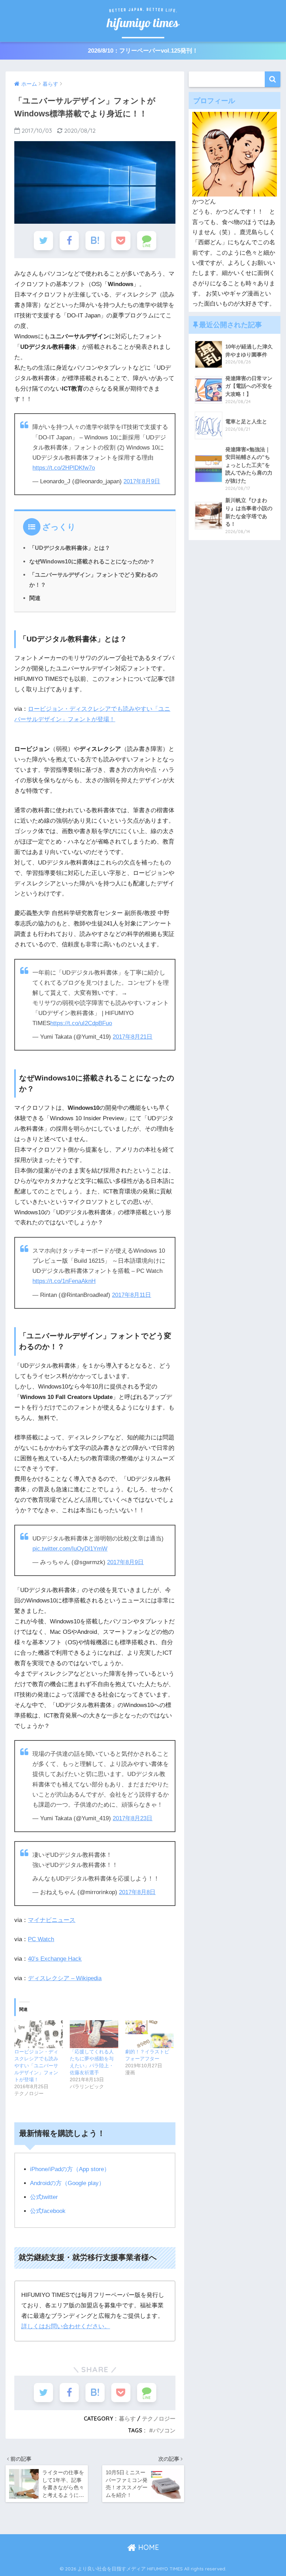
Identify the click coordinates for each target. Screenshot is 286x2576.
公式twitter (44, 2197)
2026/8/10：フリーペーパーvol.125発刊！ (143, 51)
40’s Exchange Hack (55, 1959)
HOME (148, 2547)
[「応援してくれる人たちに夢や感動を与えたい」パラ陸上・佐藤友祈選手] (94, 2034)
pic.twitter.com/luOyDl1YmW (70, 1549)
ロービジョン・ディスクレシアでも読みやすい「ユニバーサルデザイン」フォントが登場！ (36, 2066)
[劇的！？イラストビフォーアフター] (149, 2034)
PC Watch (41, 1939)
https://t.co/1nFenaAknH (64, 1281)
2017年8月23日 (133, 1818)
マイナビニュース (52, 1920)
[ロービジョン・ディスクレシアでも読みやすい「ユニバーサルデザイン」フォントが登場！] (39, 2034)
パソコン (164, 2430)
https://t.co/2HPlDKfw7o (64, 468)
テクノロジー (159, 2419)
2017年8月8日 (137, 1892)
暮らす (127, 2419)
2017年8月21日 (133, 1037)
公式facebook (48, 2211)
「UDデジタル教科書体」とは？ (70, 548)
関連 (35, 598)
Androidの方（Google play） (67, 2183)
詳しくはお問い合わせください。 (66, 2326)
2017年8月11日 (131, 1295)
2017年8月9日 (142, 481)
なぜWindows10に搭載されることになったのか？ (92, 561)
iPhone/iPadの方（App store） (70, 2169)
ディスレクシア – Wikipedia (65, 1978)
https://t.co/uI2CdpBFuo (81, 1023)
